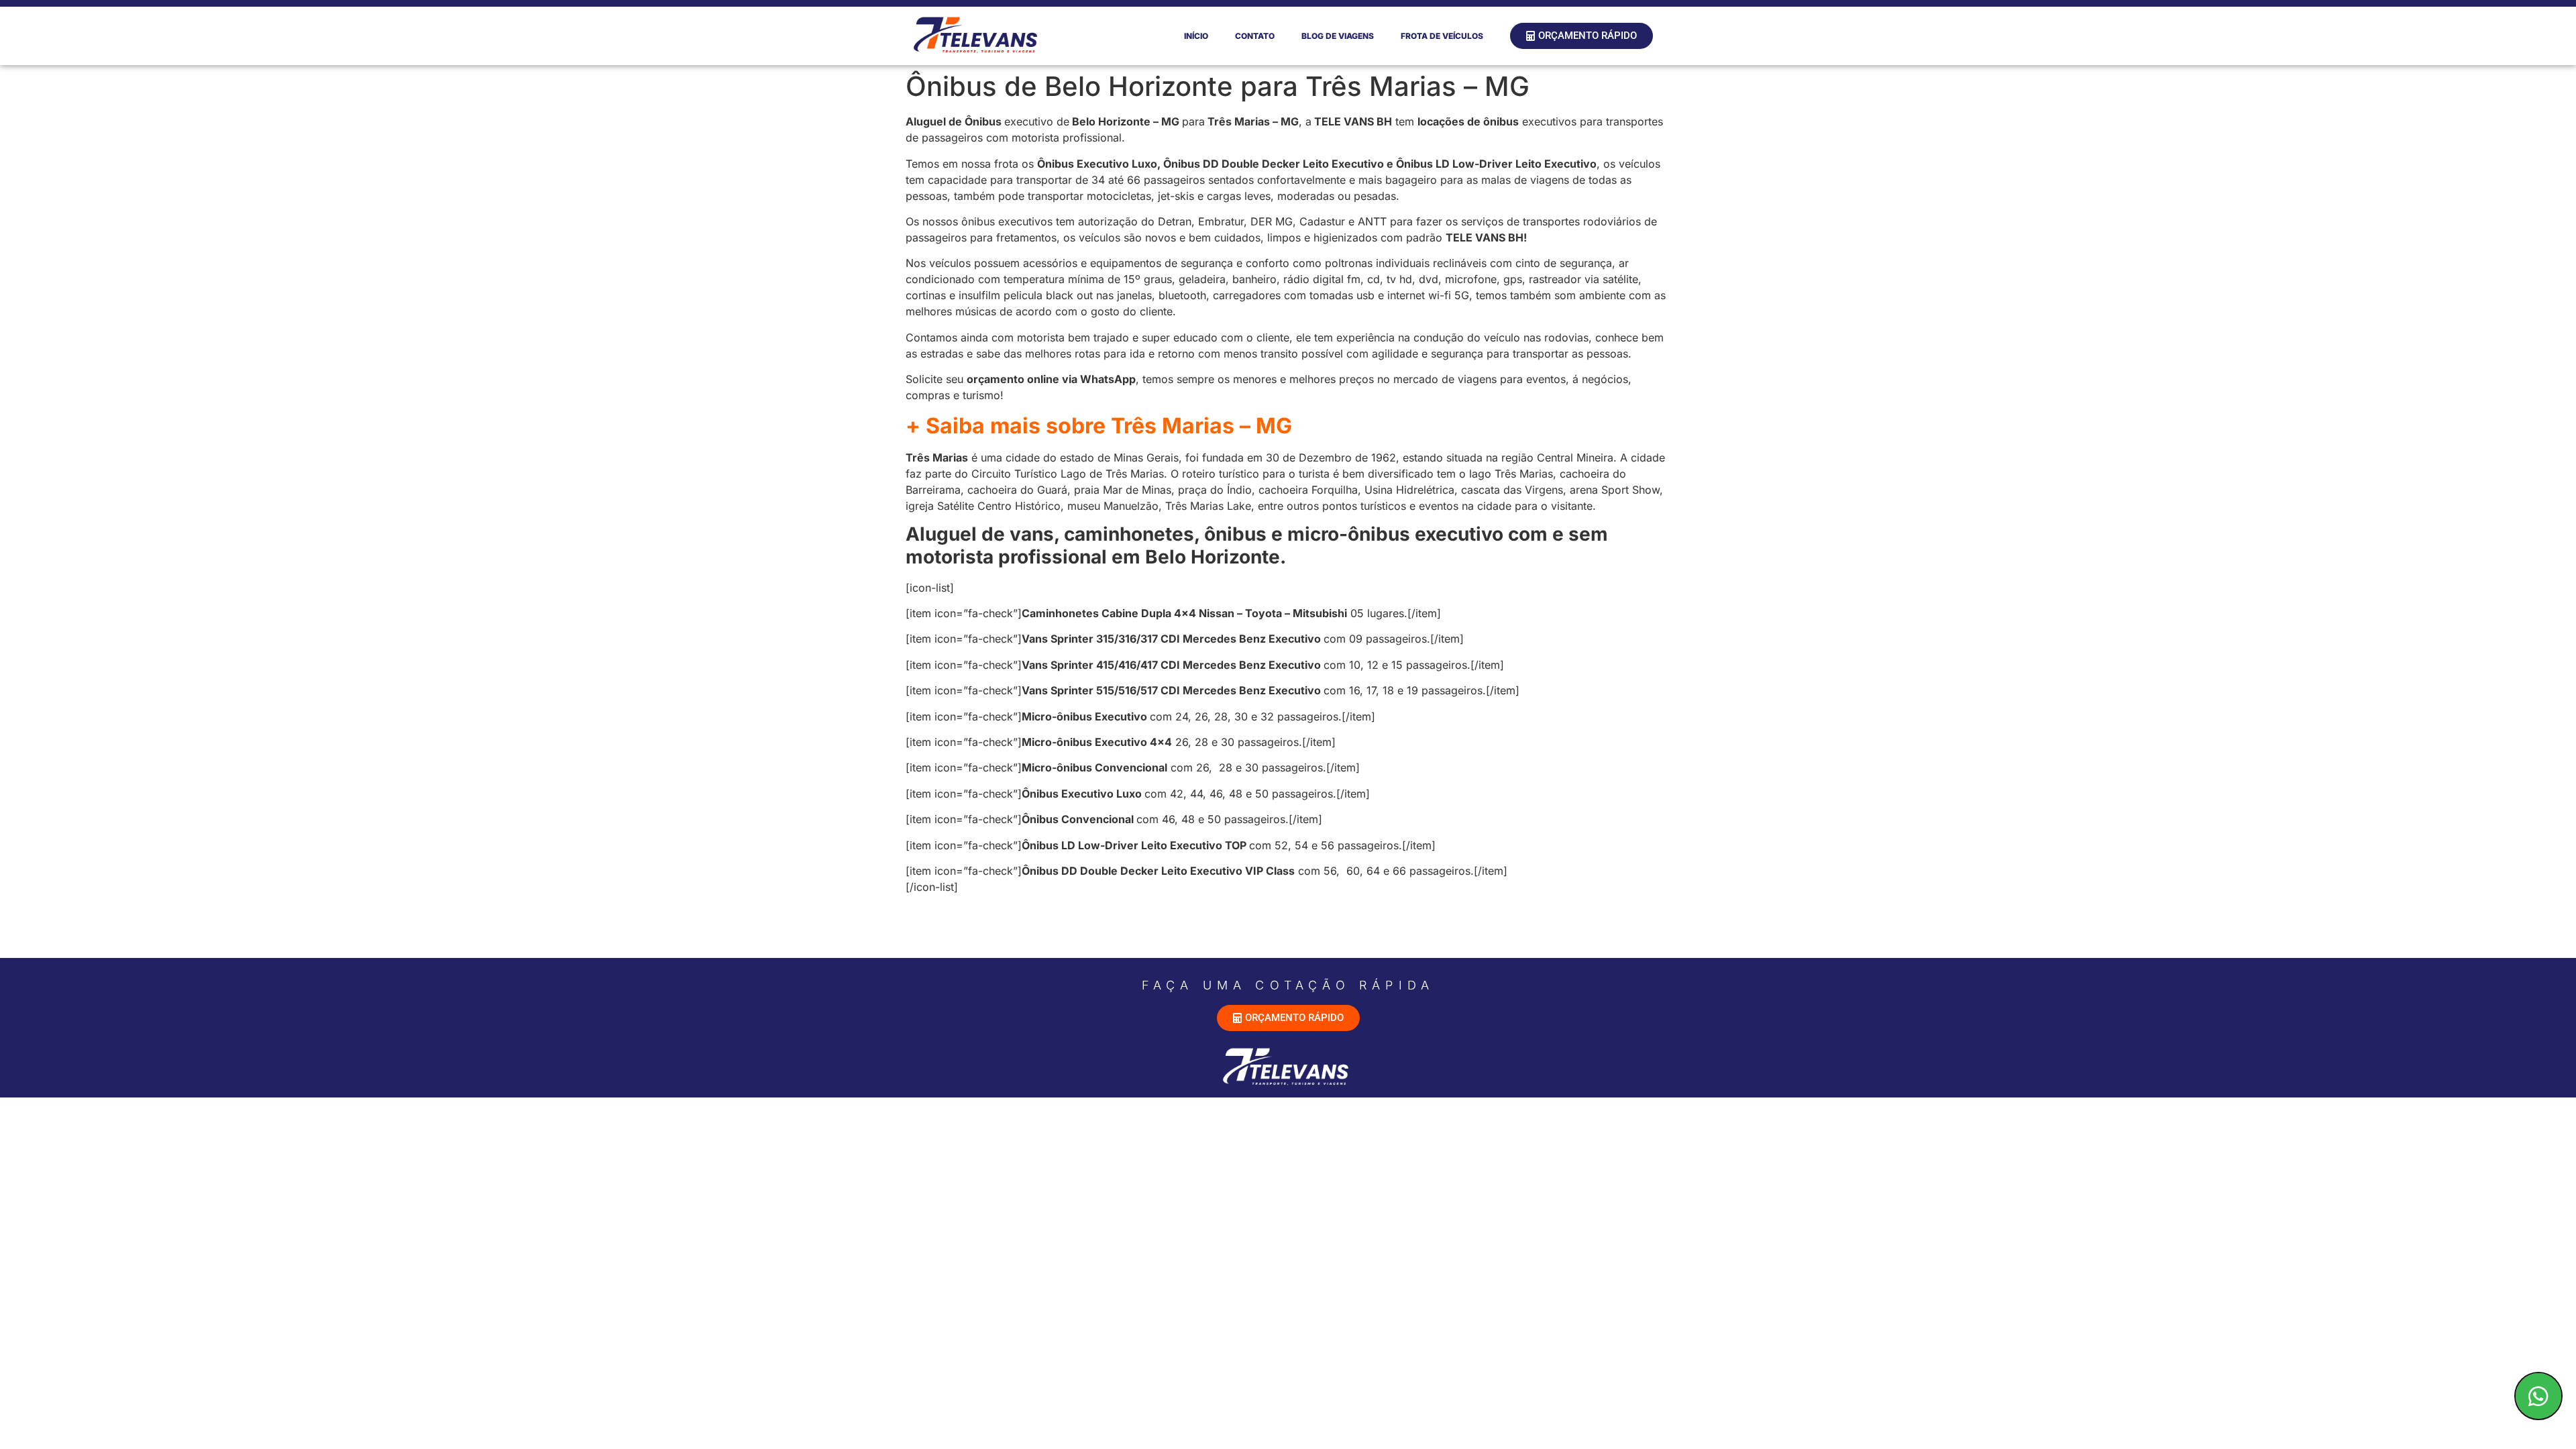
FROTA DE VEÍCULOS (1442, 36)
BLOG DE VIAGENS (1338, 36)
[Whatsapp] (2538, 1396)
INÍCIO (1196, 36)
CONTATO (1255, 36)
